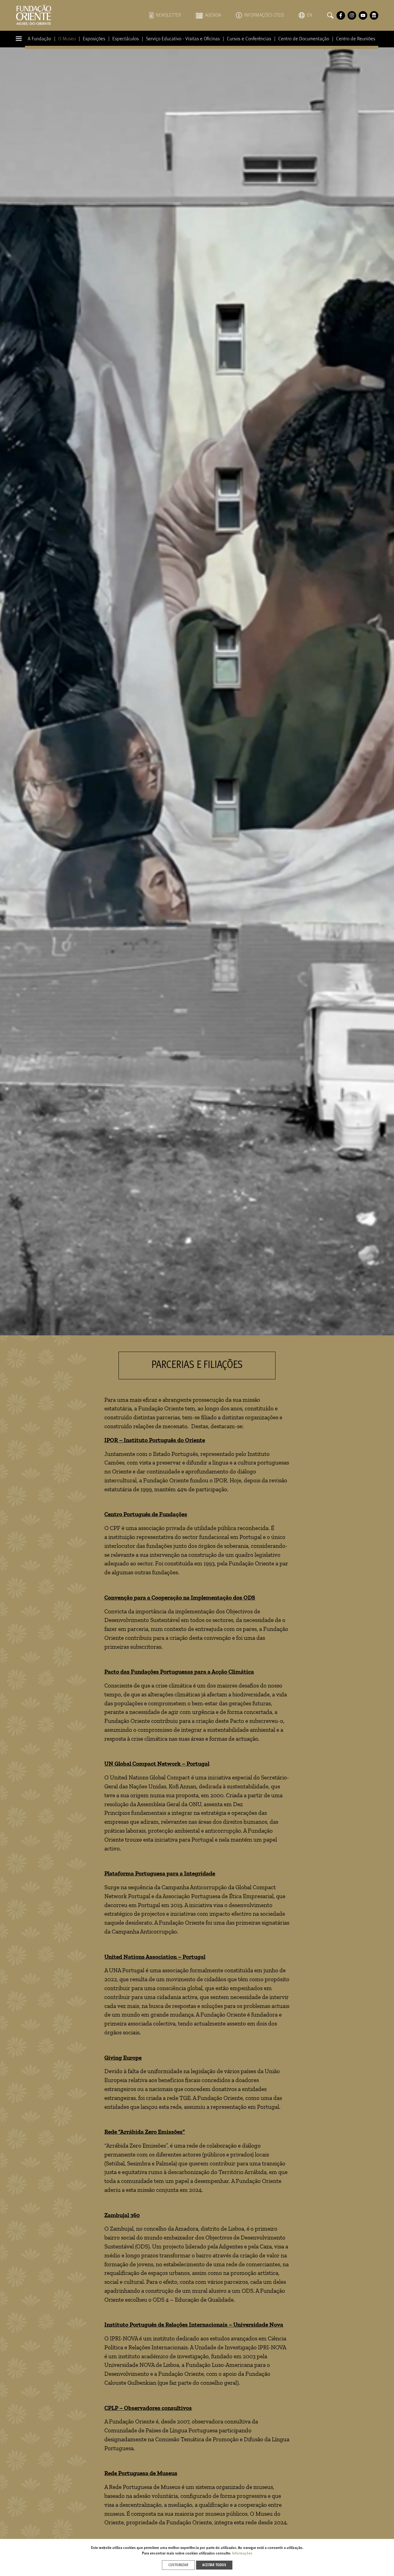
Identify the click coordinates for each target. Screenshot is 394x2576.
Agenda (213, 15)
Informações (242, 2554)
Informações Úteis (264, 15)
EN (310, 15)
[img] (197, 691)
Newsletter (168, 15)
